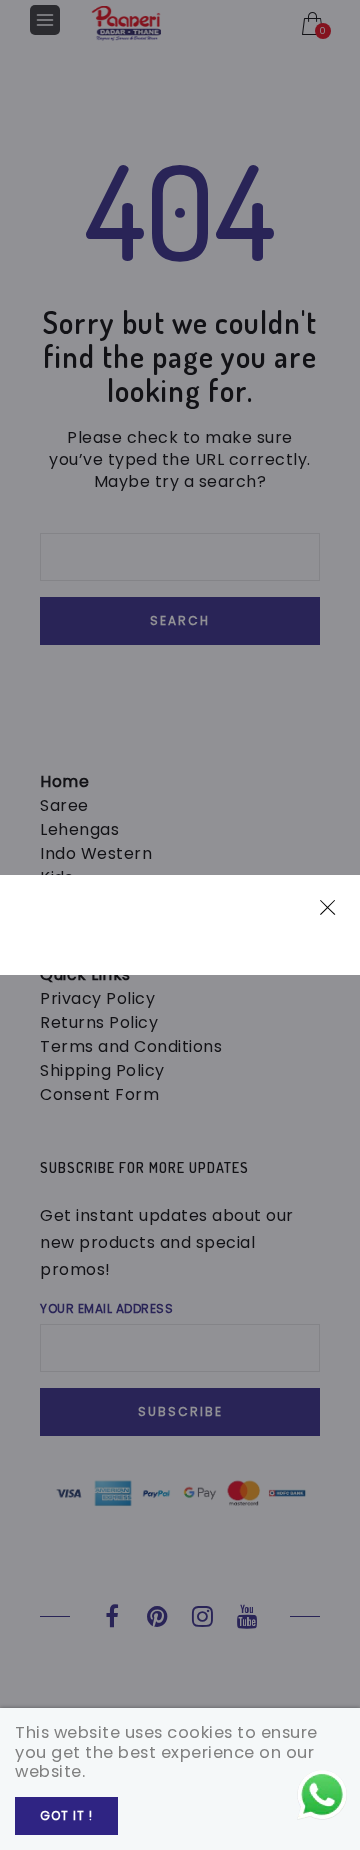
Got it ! (66, 1815)
